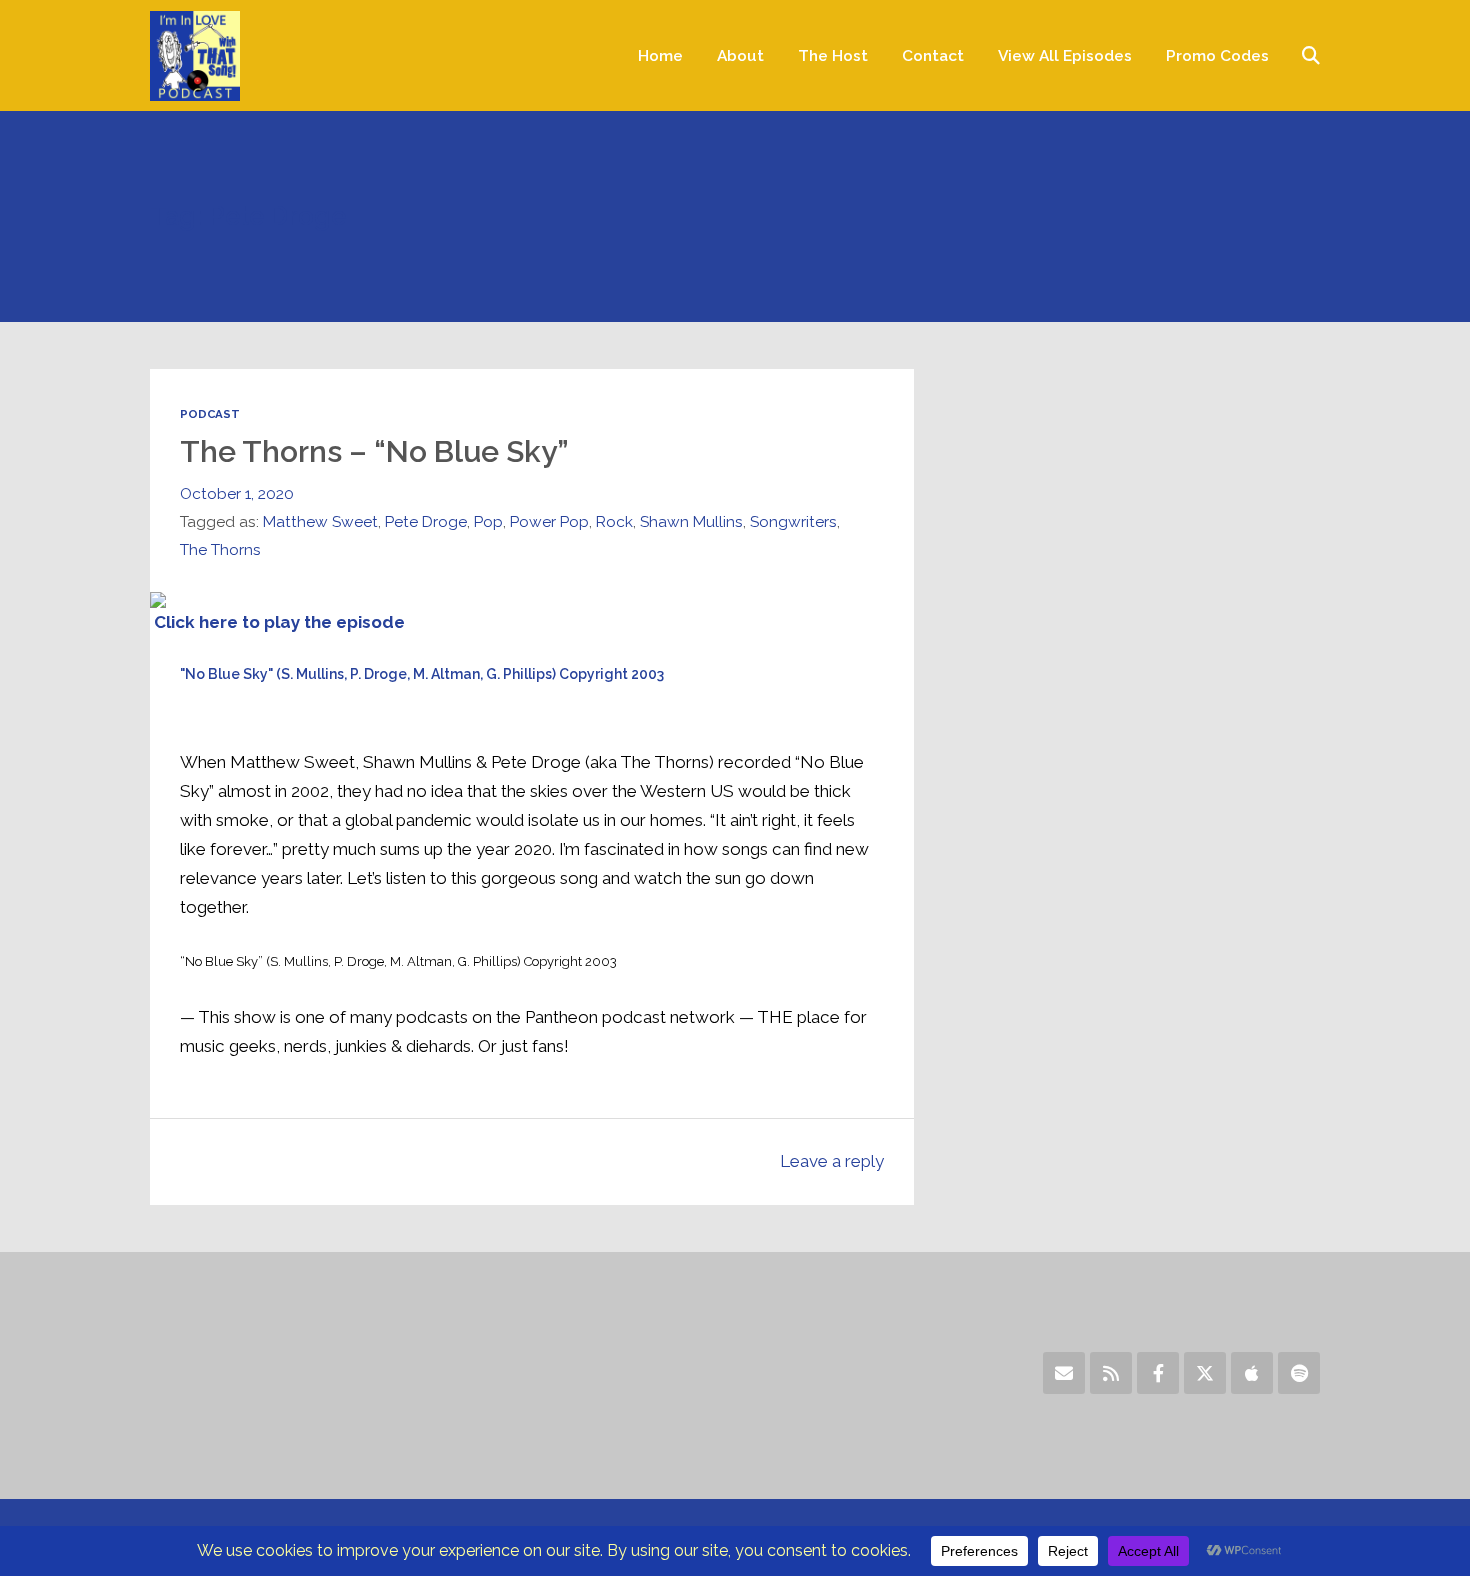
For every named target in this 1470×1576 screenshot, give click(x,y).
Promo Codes (1217, 55)
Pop (488, 521)
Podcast (210, 414)
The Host (833, 55)
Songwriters (793, 521)
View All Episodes (1065, 55)
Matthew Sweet (320, 521)
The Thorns (220, 549)
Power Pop (549, 521)
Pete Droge (426, 521)
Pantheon (561, 1017)
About (740, 55)
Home (660, 55)
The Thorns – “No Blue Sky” (374, 451)
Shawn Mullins (691, 521)
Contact (933, 55)
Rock (614, 521)
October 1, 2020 (237, 493)
